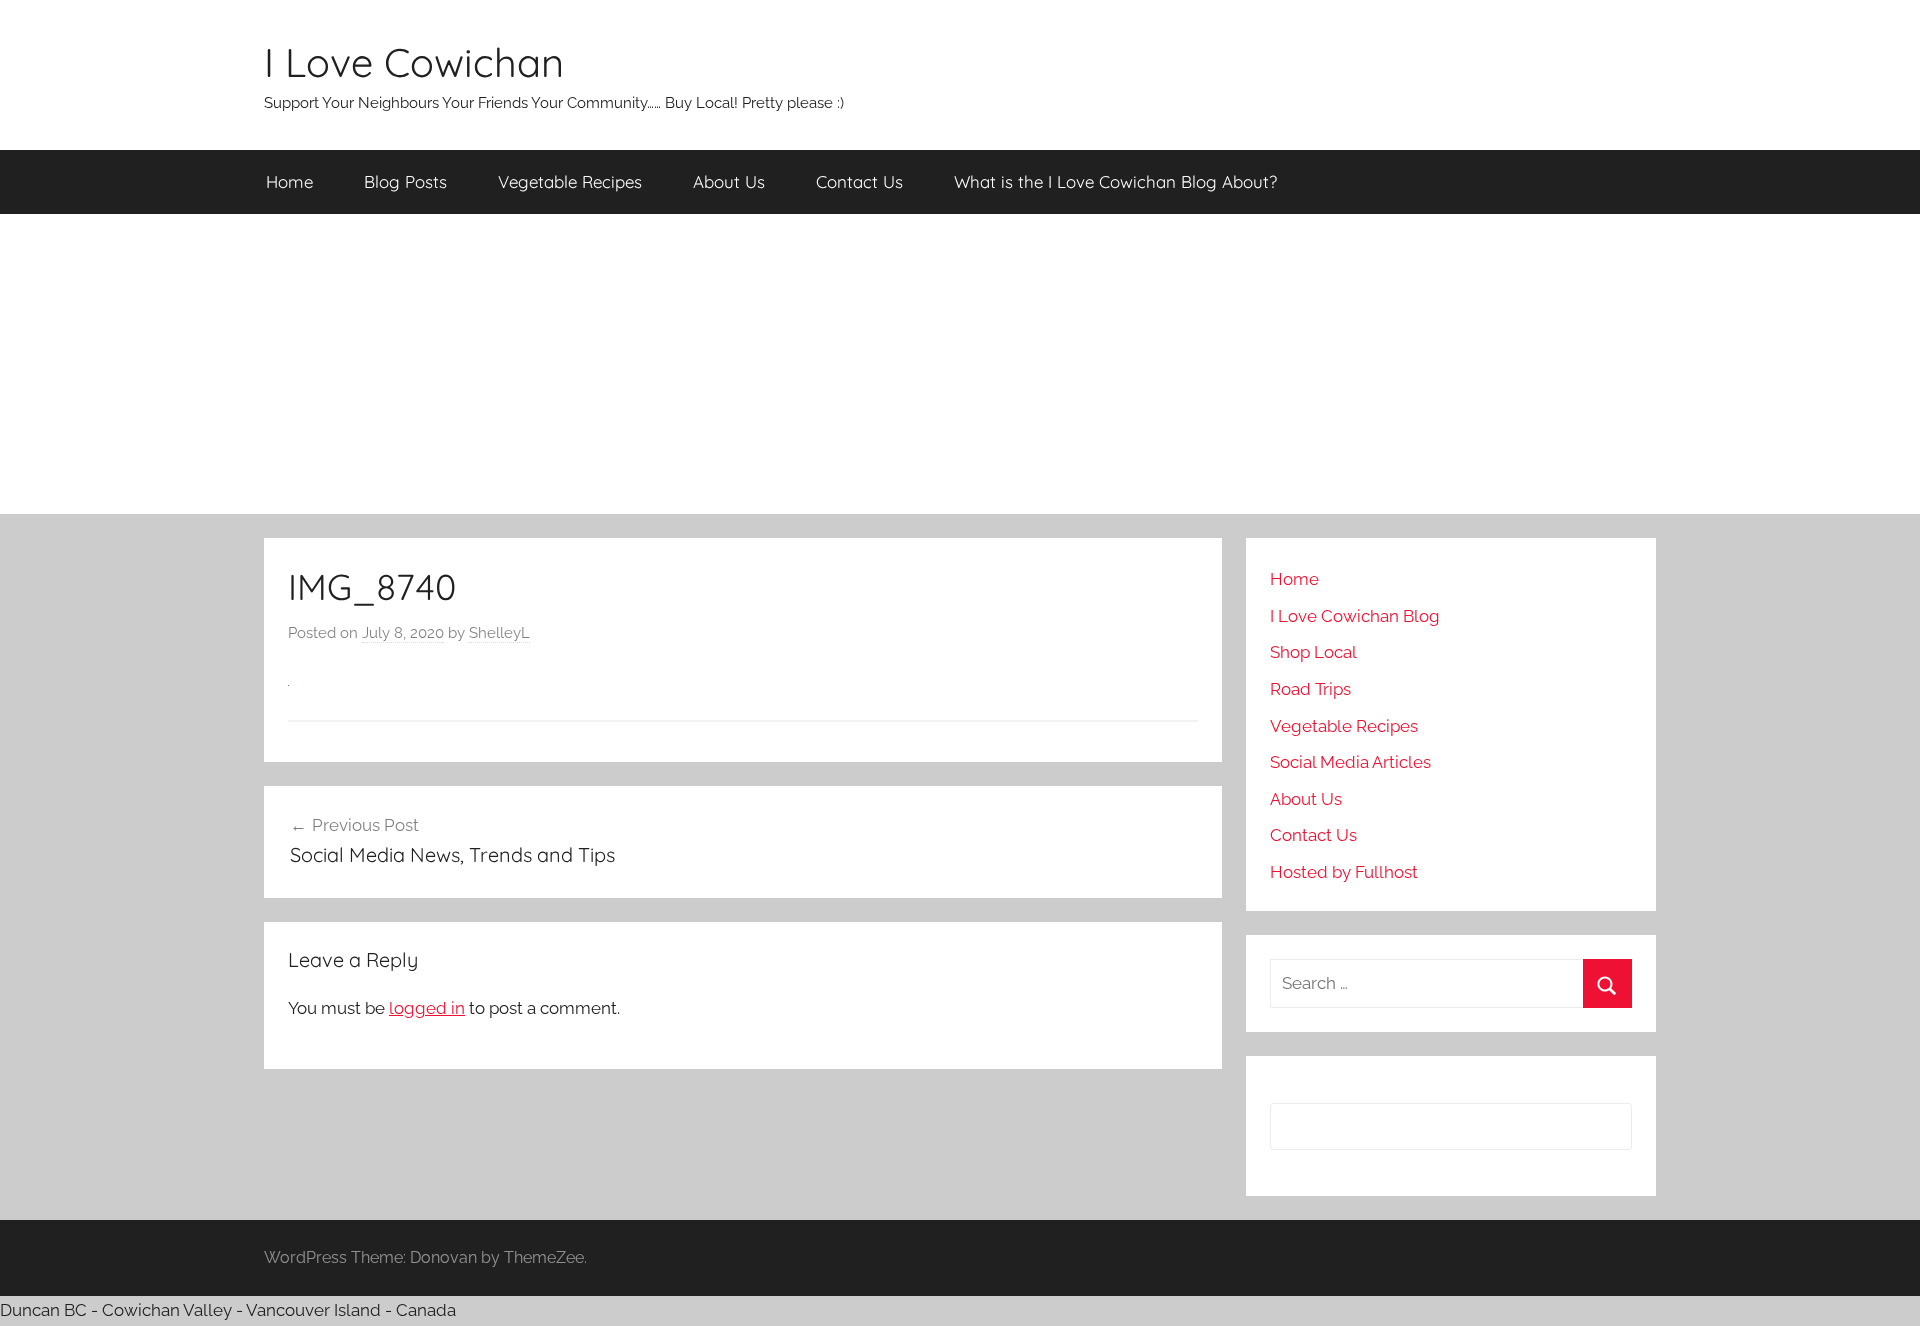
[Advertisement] (960, 364)
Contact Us (859, 181)
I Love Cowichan (414, 62)
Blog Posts (405, 181)
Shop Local (1313, 652)
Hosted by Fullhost (1344, 872)
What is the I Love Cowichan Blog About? (1115, 181)
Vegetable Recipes (570, 181)
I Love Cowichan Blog (1355, 616)
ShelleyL (499, 633)
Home (289, 181)
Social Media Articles (1350, 762)
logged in (427, 1008)
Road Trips (1310, 689)
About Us (729, 181)
